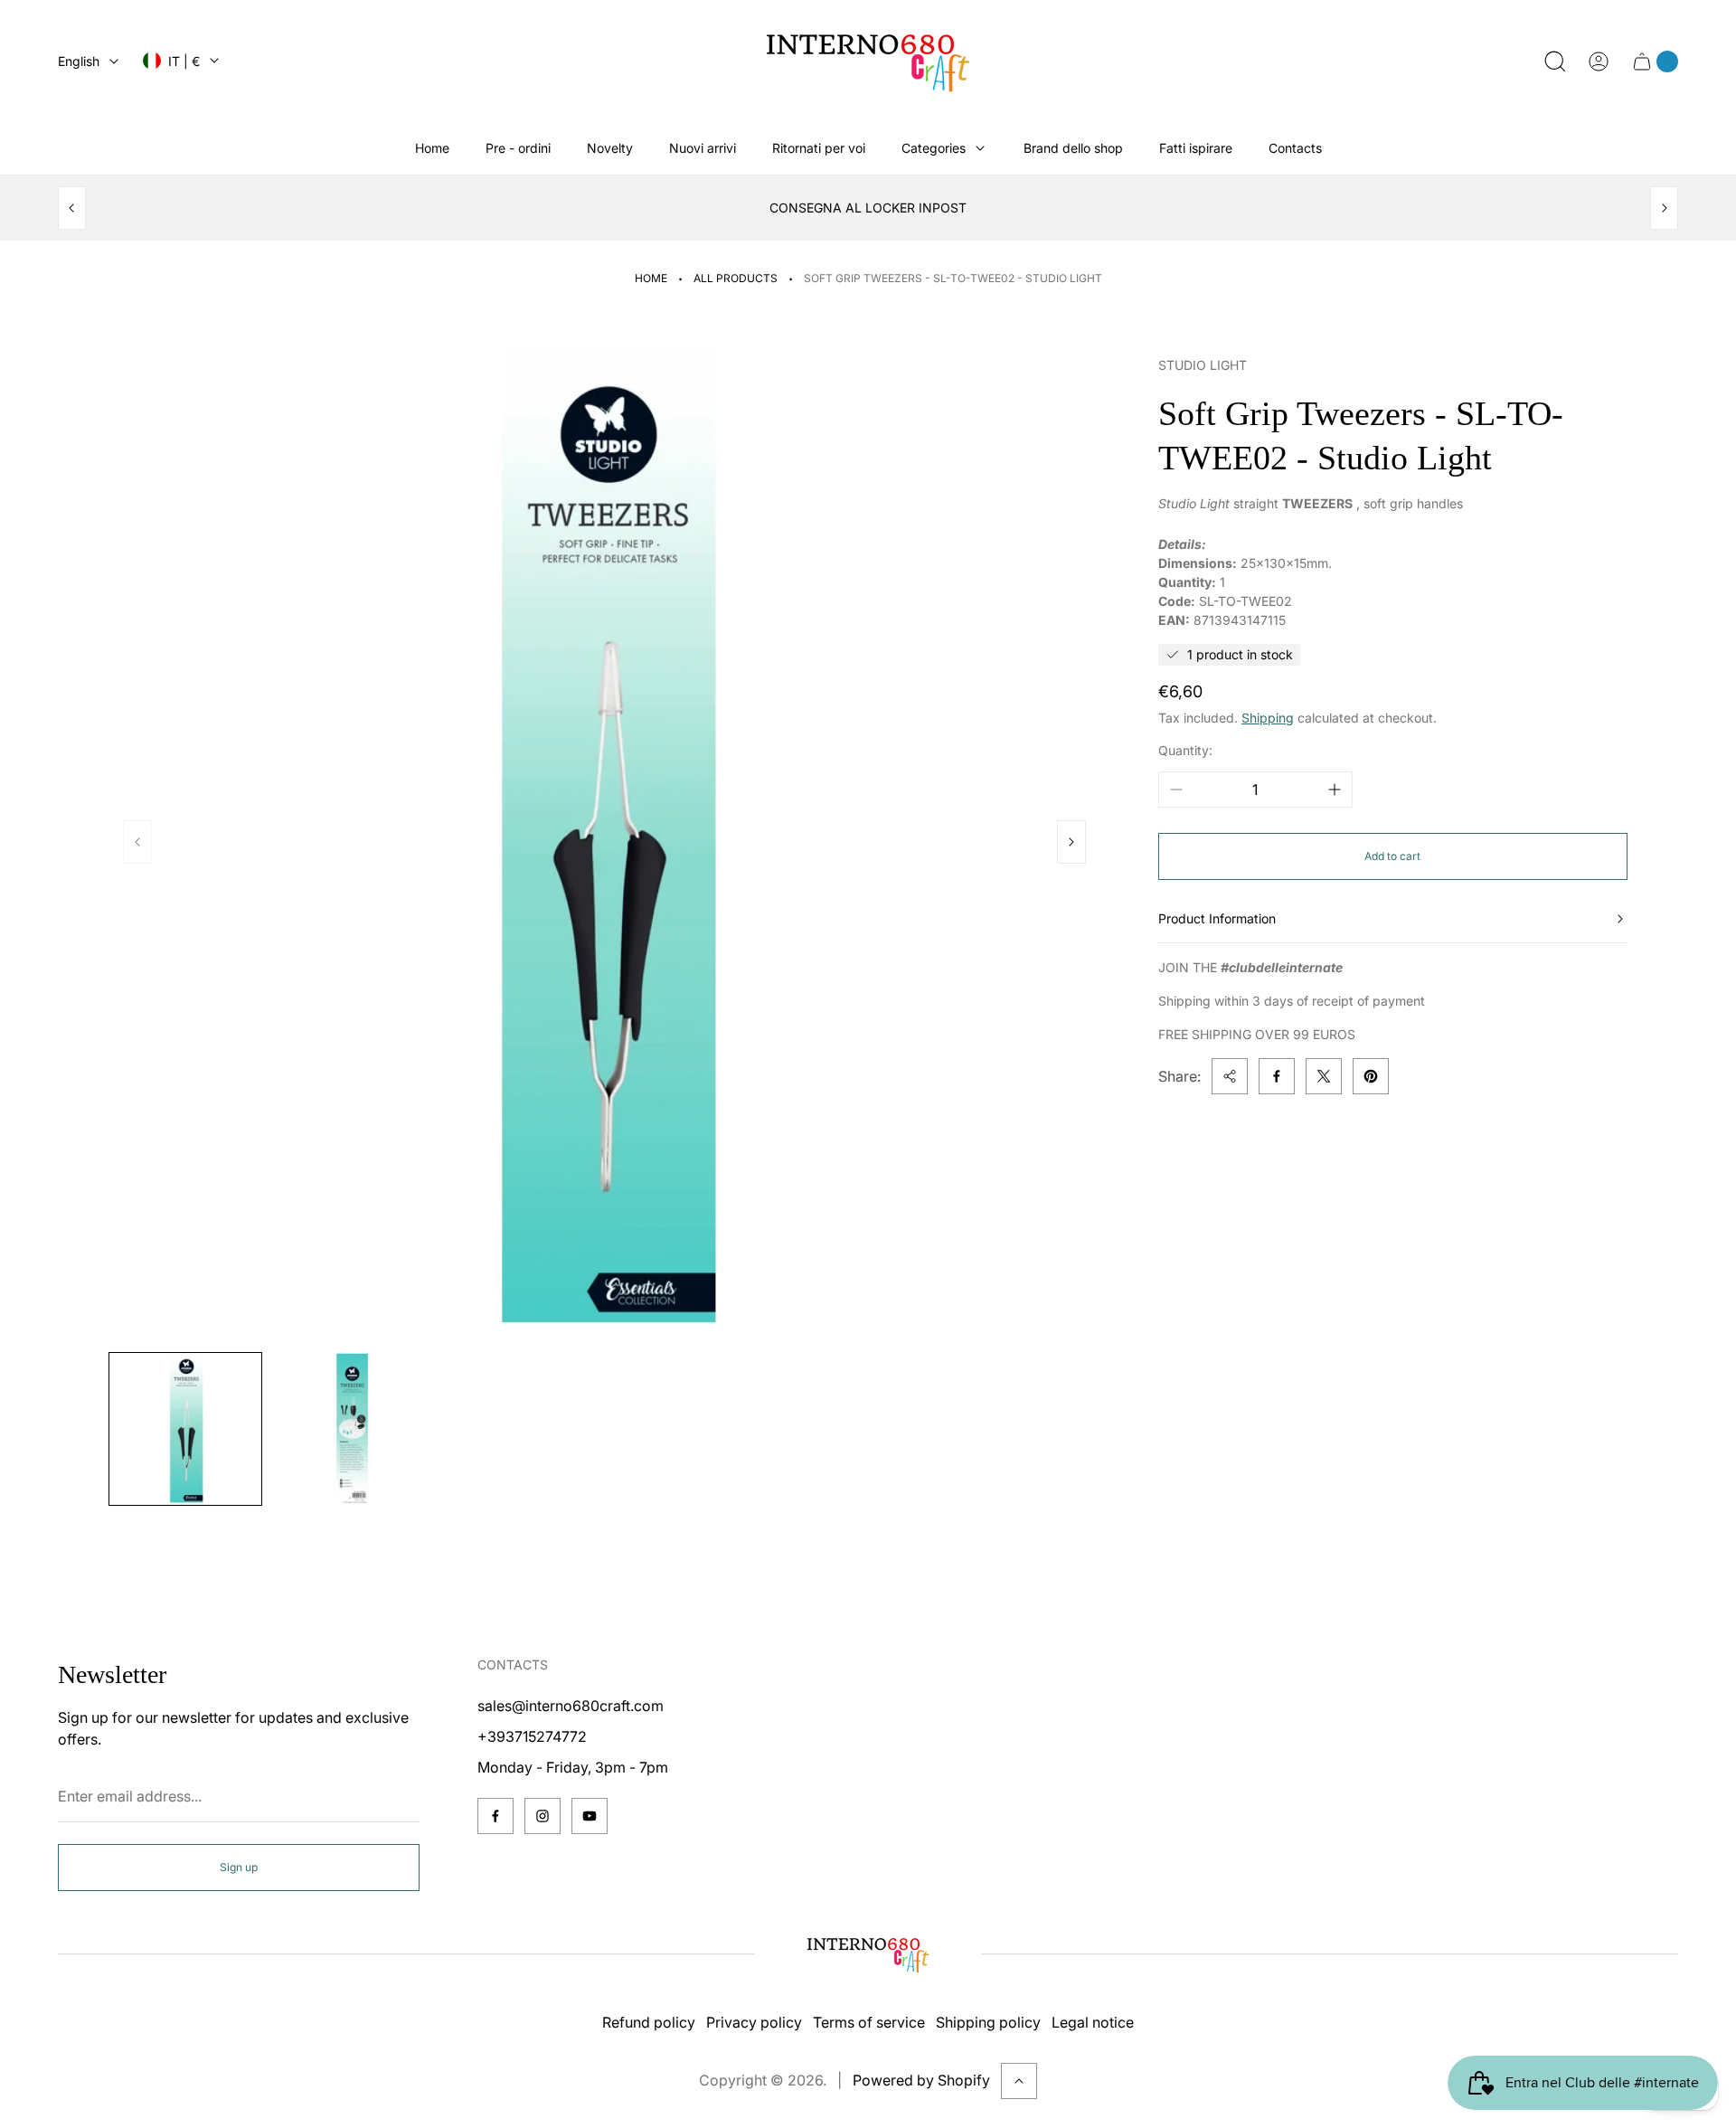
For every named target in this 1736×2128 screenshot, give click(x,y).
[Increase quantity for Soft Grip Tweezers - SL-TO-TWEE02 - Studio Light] (1335, 790)
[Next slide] (1664, 208)
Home (651, 278)
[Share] (1230, 1076)
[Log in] (1599, 61)
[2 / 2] (354, 1429)
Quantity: (1185, 750)
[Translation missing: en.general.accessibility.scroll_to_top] (1019, 2081)
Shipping (1268, 718)
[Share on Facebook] (1277, 1076)
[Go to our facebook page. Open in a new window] (495, 1816)
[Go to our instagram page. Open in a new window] (542, 1816)
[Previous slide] (72, 208)
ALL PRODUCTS (736, 278)
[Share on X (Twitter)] (1324, 1076)
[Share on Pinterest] (1371, 1076)
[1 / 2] (185, 1429)
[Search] (1555, 61)
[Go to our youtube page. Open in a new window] (590, 1816)
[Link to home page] (868, 1954)
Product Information (1217, 918)
